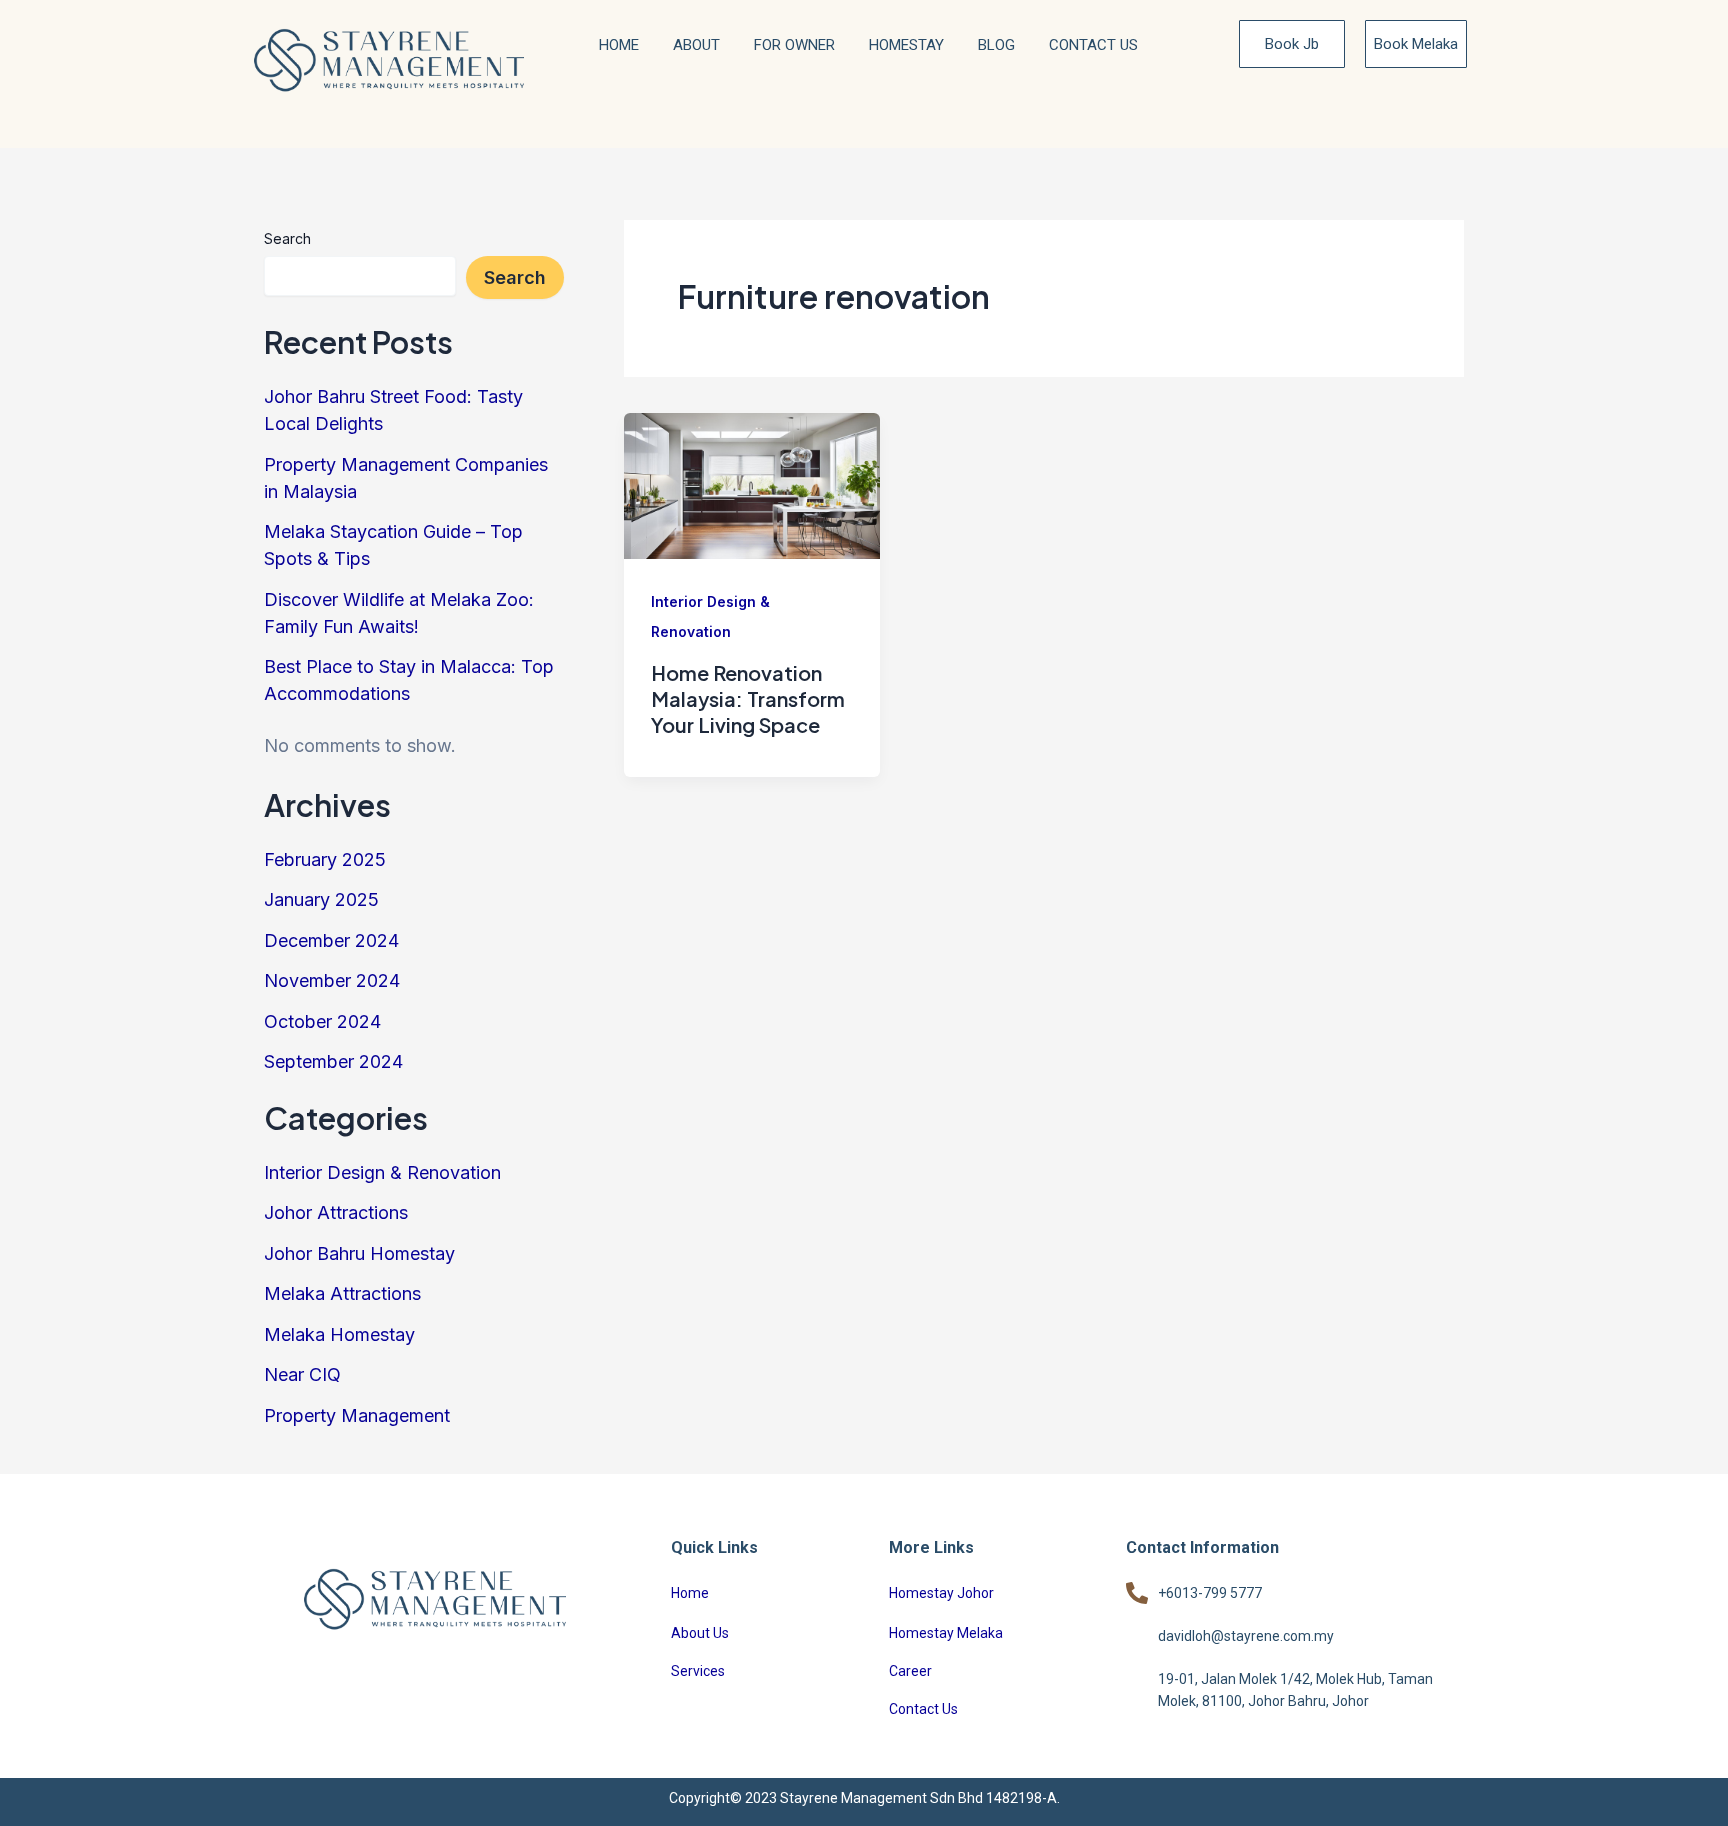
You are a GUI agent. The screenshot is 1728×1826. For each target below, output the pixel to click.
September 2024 (333, 1061)
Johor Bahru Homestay (359, 1253)
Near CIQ (302, 1374)
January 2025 (321, 899)
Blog (996, 45)
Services (698, 1671)
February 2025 (325, 859)
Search (287, 238)
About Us (700, 1633)
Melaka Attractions (342, 1293)
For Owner (794, 45)
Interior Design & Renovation (382, 1172)
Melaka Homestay (339, 1334)
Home (619, 45)
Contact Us (1093, 45)
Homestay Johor (941, 1593)
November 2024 (332, 980)
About (696, 45)
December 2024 (331, 940)
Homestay (906, 45)
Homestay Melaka (946, 1633)
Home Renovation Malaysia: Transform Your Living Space (748, 698)
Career (910, 1671)
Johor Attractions (336, 1212)
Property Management (357, 1415)
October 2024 (322, 1021)
